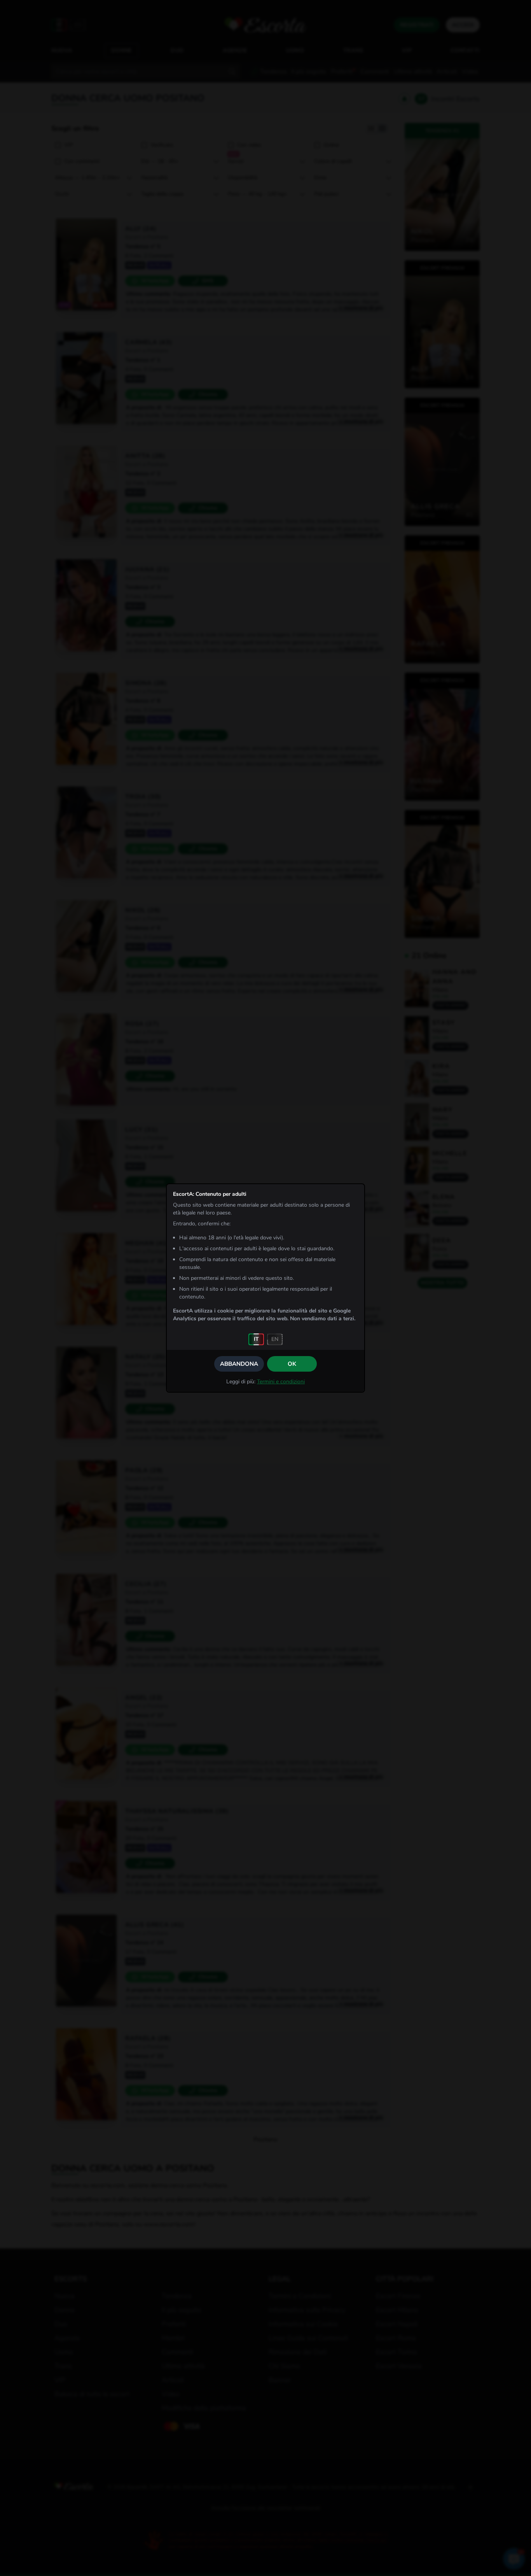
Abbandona (239, 1364)
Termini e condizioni (281, 1382)
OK (292, 1364)
